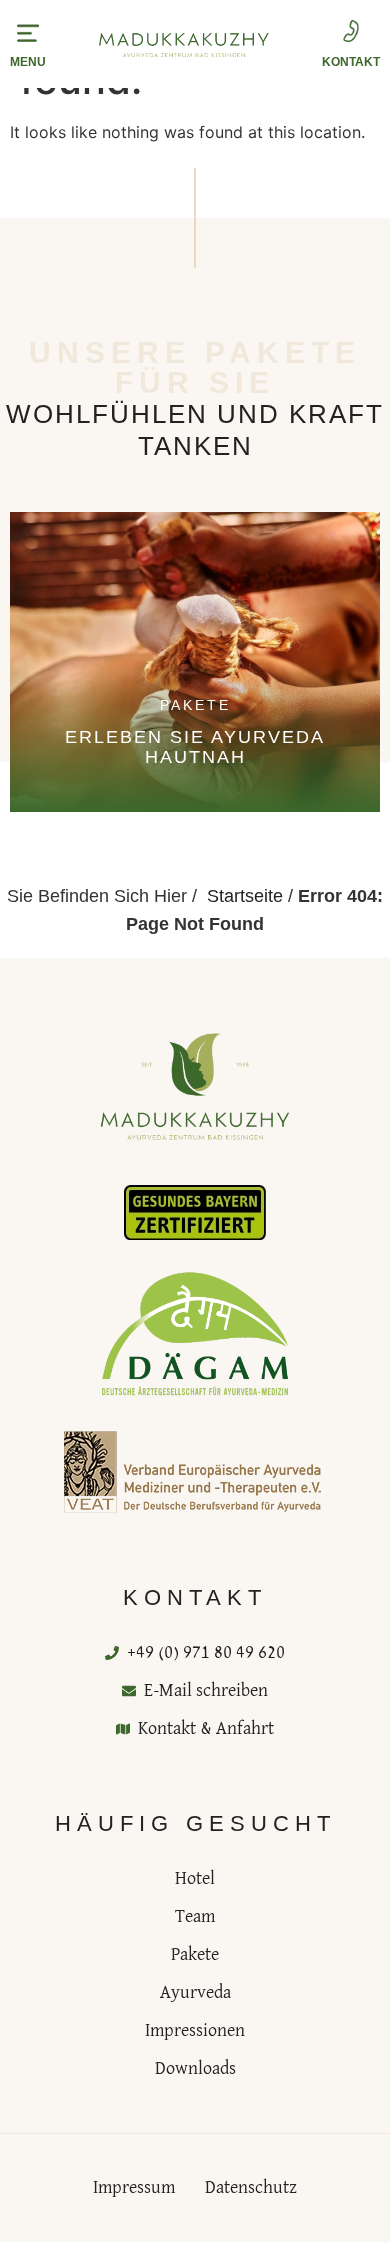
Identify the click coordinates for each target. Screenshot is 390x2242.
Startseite (245, 896)
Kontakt (351, 62)
